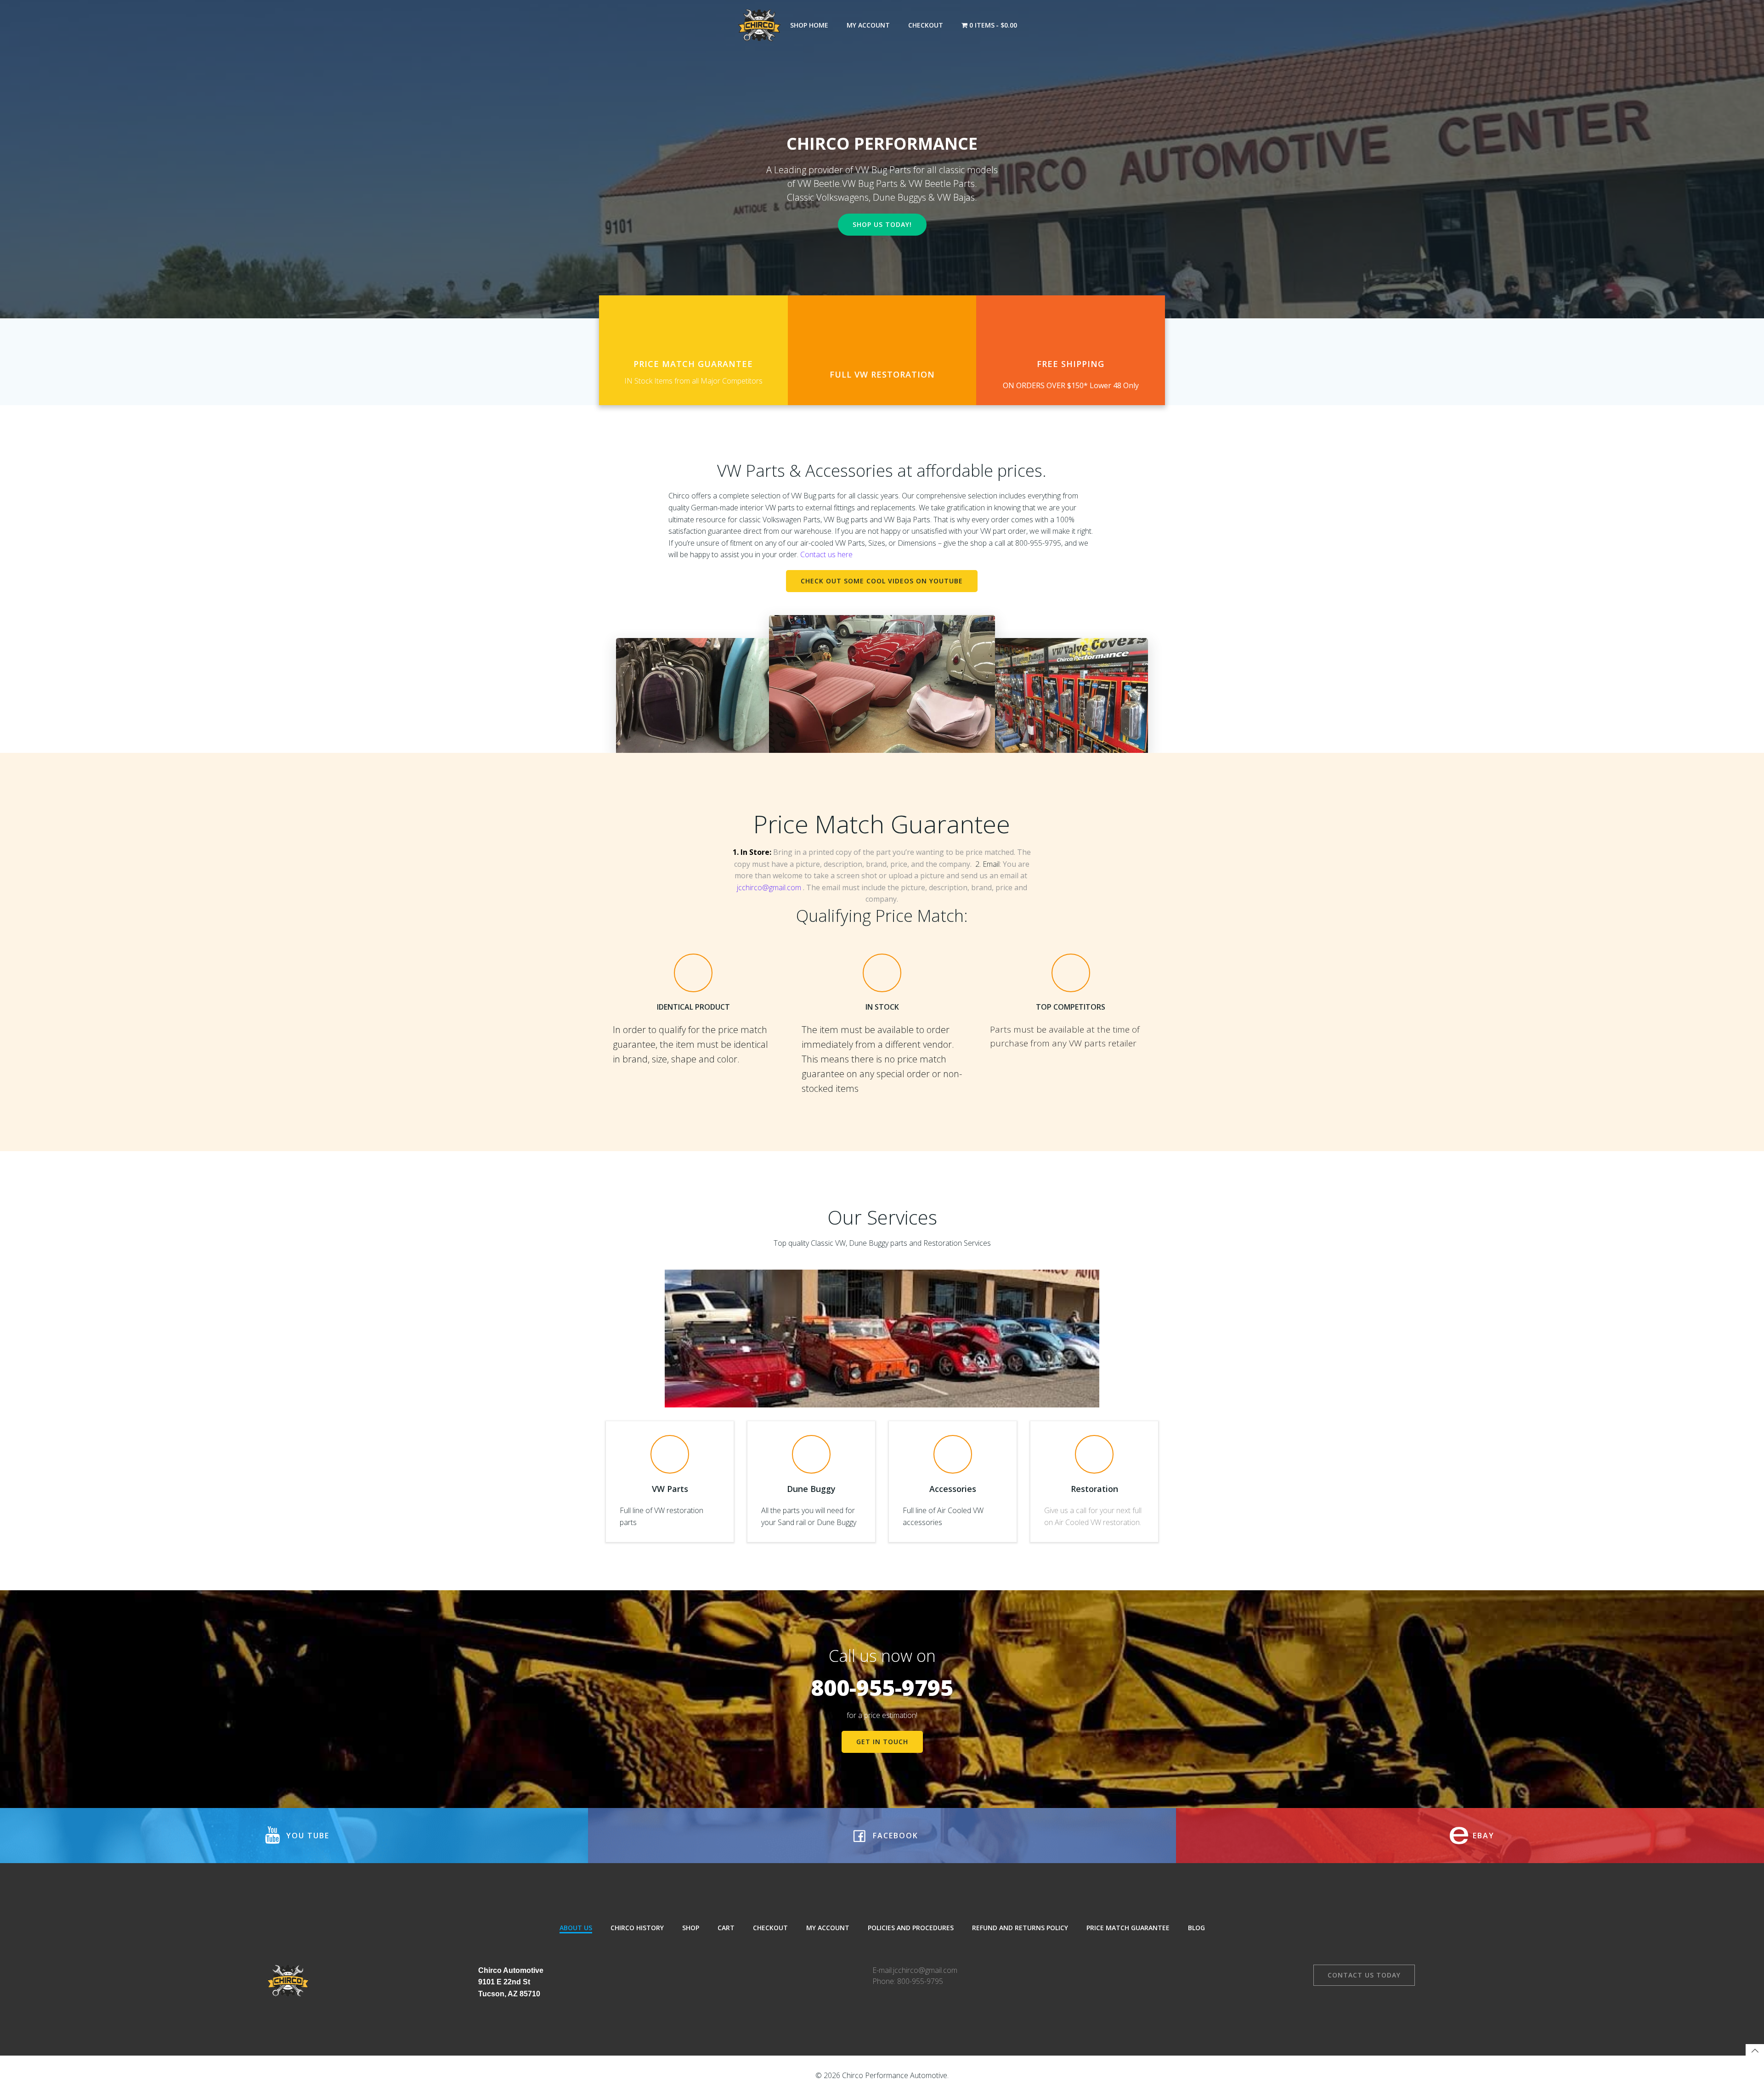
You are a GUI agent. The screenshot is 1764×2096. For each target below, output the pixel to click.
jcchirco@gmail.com (769, 887)
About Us (576, 1928)
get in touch (882, 1742)
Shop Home (809, 25)
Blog (1196, 1928)
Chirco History (637, 1928)
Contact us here (826, 554)
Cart (726, 1928)
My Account (868, 25)
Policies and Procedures (911, 1928)
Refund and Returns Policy (1020, 1928)
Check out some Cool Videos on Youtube (882, 581)
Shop (691, 1928)
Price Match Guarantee (1128, 1928)
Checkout (926, 25)
